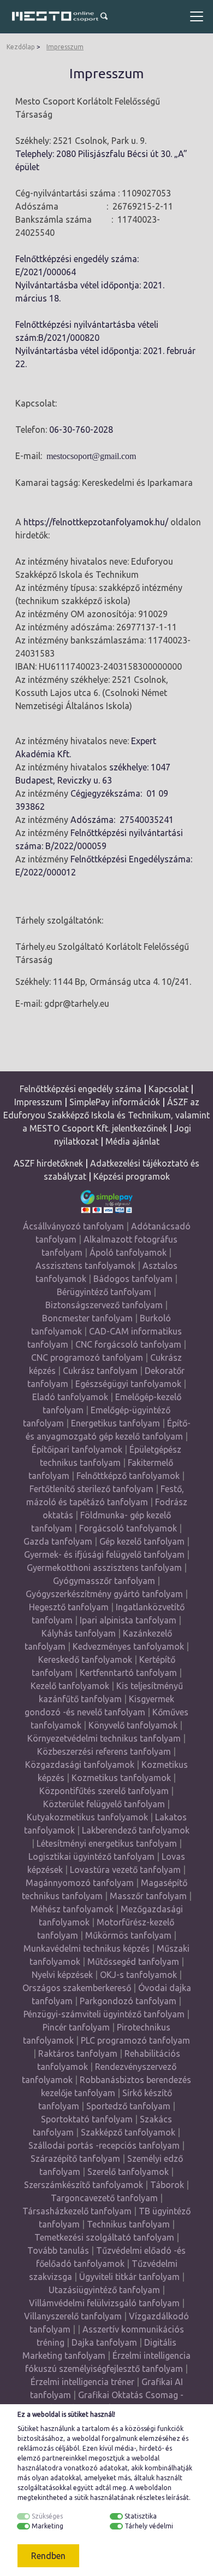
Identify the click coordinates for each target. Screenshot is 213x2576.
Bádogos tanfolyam (133, 1279)
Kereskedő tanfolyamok (85, 1660)
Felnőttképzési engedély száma (81, 1089)
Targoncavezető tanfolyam (104, 2198)
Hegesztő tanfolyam (69, 1607)
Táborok (167, 2185)
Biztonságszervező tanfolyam (104, 1305)
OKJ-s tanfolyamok (138, 1975)
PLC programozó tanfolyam (135, 2040)
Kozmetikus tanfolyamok (121, 1778)
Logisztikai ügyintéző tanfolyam (91, 1856)
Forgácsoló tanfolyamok (128, 1528)
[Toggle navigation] (197, 16)
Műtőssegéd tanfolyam (133, 1962)
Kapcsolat (168, 1089)
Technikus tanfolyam (128, 2224)
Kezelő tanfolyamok (70, 1686)
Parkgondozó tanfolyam (128, 2001)
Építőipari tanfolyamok (77, 1449)
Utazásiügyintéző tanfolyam (104, 2290)
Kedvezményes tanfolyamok (128, 1646)
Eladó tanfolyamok (70, 1397)
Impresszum (65, 47)
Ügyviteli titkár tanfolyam (129, 2277)
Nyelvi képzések (62, 1975)
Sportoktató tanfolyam (87, 2119)
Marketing (48, 2526)
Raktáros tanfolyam (78, 2053)
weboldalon (153, 2488)
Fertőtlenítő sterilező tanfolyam (91, 1489)
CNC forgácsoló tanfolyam (128, 1344)
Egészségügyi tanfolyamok (128, 1384)
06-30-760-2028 (81, 430)
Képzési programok (132, 1176)
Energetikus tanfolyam (116, 1423)
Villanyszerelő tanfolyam (73, 2316)
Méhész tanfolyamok (72, 1909)
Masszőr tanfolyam (148, 1896)
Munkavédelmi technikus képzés (87, 1948)
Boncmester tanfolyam (87, 1318)
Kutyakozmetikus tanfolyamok (87, 1817)
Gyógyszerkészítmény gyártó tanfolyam (104, 1594)
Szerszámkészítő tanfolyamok (84, 2185)
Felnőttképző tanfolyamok (128, 1476)
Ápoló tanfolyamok (128, 1252)
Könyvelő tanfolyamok (133, 1725)
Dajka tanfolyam (104, 2342)
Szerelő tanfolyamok (128, 2172)
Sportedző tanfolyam (128, 2106)
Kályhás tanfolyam (79, 1633)
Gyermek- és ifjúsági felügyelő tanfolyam (104, 1554)
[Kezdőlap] (54, 16)
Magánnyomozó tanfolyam (80, 1883)
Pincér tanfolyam (76, 2027)
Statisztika (141, 2516)
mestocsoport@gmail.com (91, 456)
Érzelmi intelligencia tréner (82, 2382)
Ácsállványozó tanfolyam (73, 1226)
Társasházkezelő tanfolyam (78, 2211)
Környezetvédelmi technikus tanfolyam (104, 1738)
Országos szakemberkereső (77, 1988)
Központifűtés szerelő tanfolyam (104, 1791)
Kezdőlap (21, 47)
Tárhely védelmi (149, 2526)
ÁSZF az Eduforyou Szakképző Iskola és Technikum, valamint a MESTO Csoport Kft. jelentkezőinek (106, 1115)
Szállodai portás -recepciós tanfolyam (105, 2145)
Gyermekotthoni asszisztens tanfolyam (104, 1568)
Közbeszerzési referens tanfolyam (104, 1751)
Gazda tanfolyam (58, 1541)
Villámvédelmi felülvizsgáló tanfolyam (104, 2303)
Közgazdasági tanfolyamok (80, 1765)
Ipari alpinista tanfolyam (128, 1620)
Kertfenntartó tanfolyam (128, 1673)
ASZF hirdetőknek (48, 1163)
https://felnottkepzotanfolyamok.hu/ (96, 522)
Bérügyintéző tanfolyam (104, 1292)
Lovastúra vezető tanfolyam (125, 1870)
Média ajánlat (132, 1141)
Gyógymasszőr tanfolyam (104, 1581)
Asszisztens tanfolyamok (85, 1266)
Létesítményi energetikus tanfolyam (107, 1843)
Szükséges (47, 2516)
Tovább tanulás (58, 2250)
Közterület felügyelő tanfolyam (104, 1804)
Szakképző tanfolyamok (128, 2132)
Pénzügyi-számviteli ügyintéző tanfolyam (104, 2014)
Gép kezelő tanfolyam (142, 1541)
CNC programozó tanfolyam (87, 1357)
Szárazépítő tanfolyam (75, 2159)
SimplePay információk (115, 1102)
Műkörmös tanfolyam (128, 1935)
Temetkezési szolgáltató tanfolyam (104, 2237)
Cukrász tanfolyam (100, 1371)
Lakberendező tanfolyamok (136, 1830)
